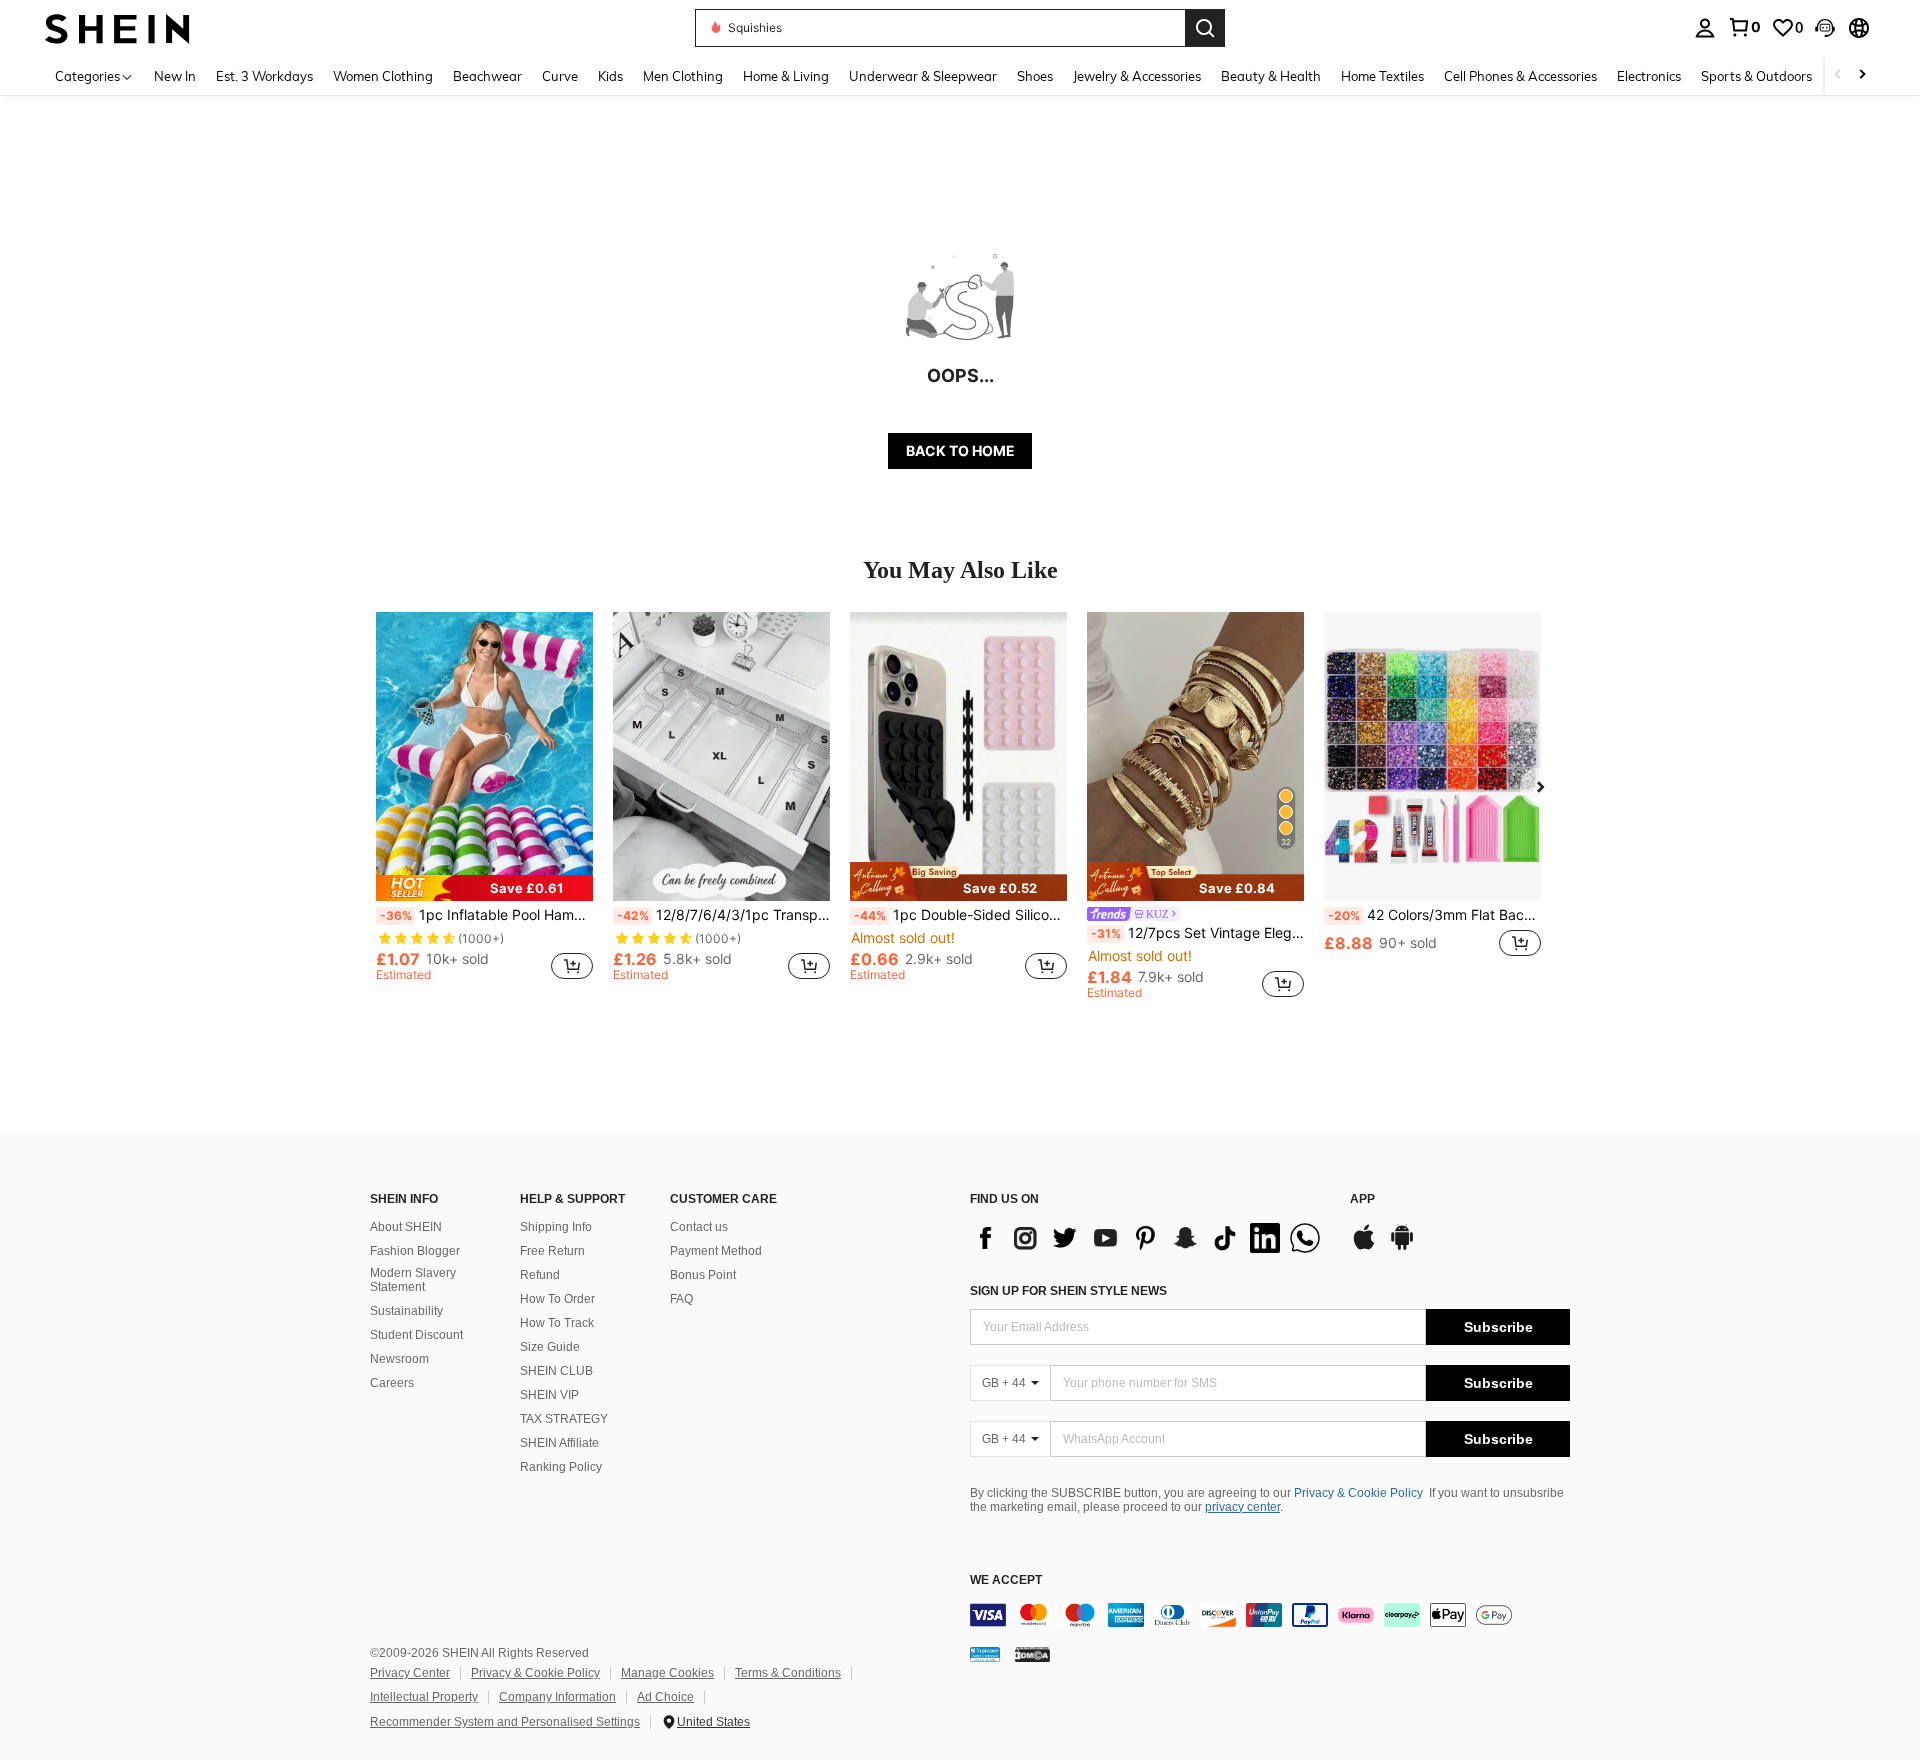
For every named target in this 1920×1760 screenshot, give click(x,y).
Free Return (552, 1251)
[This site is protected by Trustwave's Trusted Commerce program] (985, 1654)
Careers (392, 1383)
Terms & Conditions (788, 1673)
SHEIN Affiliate (559, 1443)
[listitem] (484, 805)
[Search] (1205, 28)
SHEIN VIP (549, 1395)
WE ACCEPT (1006, 1580)
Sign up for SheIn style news (1068, 1291)
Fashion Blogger (415, 1251)
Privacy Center (410, 1673)
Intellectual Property (424, 1697)
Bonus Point (703, 1275)
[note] (484, 888)
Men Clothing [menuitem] (683, 76)
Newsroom (399, 1359)
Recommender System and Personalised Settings (505, 1722)
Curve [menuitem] (560, 76)
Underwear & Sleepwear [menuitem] (923, 76)
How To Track (557, 1323)
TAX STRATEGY (564, 1419)
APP (1362, 1199)
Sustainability (406, 1311)
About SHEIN (406, 1227)
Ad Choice (665, 1697)
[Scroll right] (1862, 75)
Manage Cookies (667, 1673)
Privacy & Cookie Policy (1358, 1493)
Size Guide (550, 1347)
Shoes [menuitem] (1035, 76)
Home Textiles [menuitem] (1382, 76)
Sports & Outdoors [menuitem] (1756, 76)
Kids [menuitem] (610, 76)
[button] (1825, 28)
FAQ (681, 1299)
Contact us (699, 1227)
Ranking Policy (561, 1467)
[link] (1744, 27)
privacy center (1242, 1507)
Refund (540, 1275)
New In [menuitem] (175, 76)
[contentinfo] (1270, 1615)
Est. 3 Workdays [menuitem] (264, 76)
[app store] (1364, 1247)
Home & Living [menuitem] (786, 76)
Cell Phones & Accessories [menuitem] (1520, 76)
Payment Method (716, 1251)
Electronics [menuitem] (1649, 76)
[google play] (1402, 1247)
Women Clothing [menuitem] (383, 76)
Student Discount (416, 1335)
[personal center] (1705, 28)
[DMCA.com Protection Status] (1032, 1654)
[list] (1150, 1238)
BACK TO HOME (960, 450)
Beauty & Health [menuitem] (1271, 76)
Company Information (557, 1697)
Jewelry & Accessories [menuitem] (1137, 76)
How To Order (557, 1299)
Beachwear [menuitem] (487, 76)
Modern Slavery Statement (413, 1280)
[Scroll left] (1838, 75)
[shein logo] (117, 27)
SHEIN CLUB (556, 1371)
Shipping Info (556, 1227)
